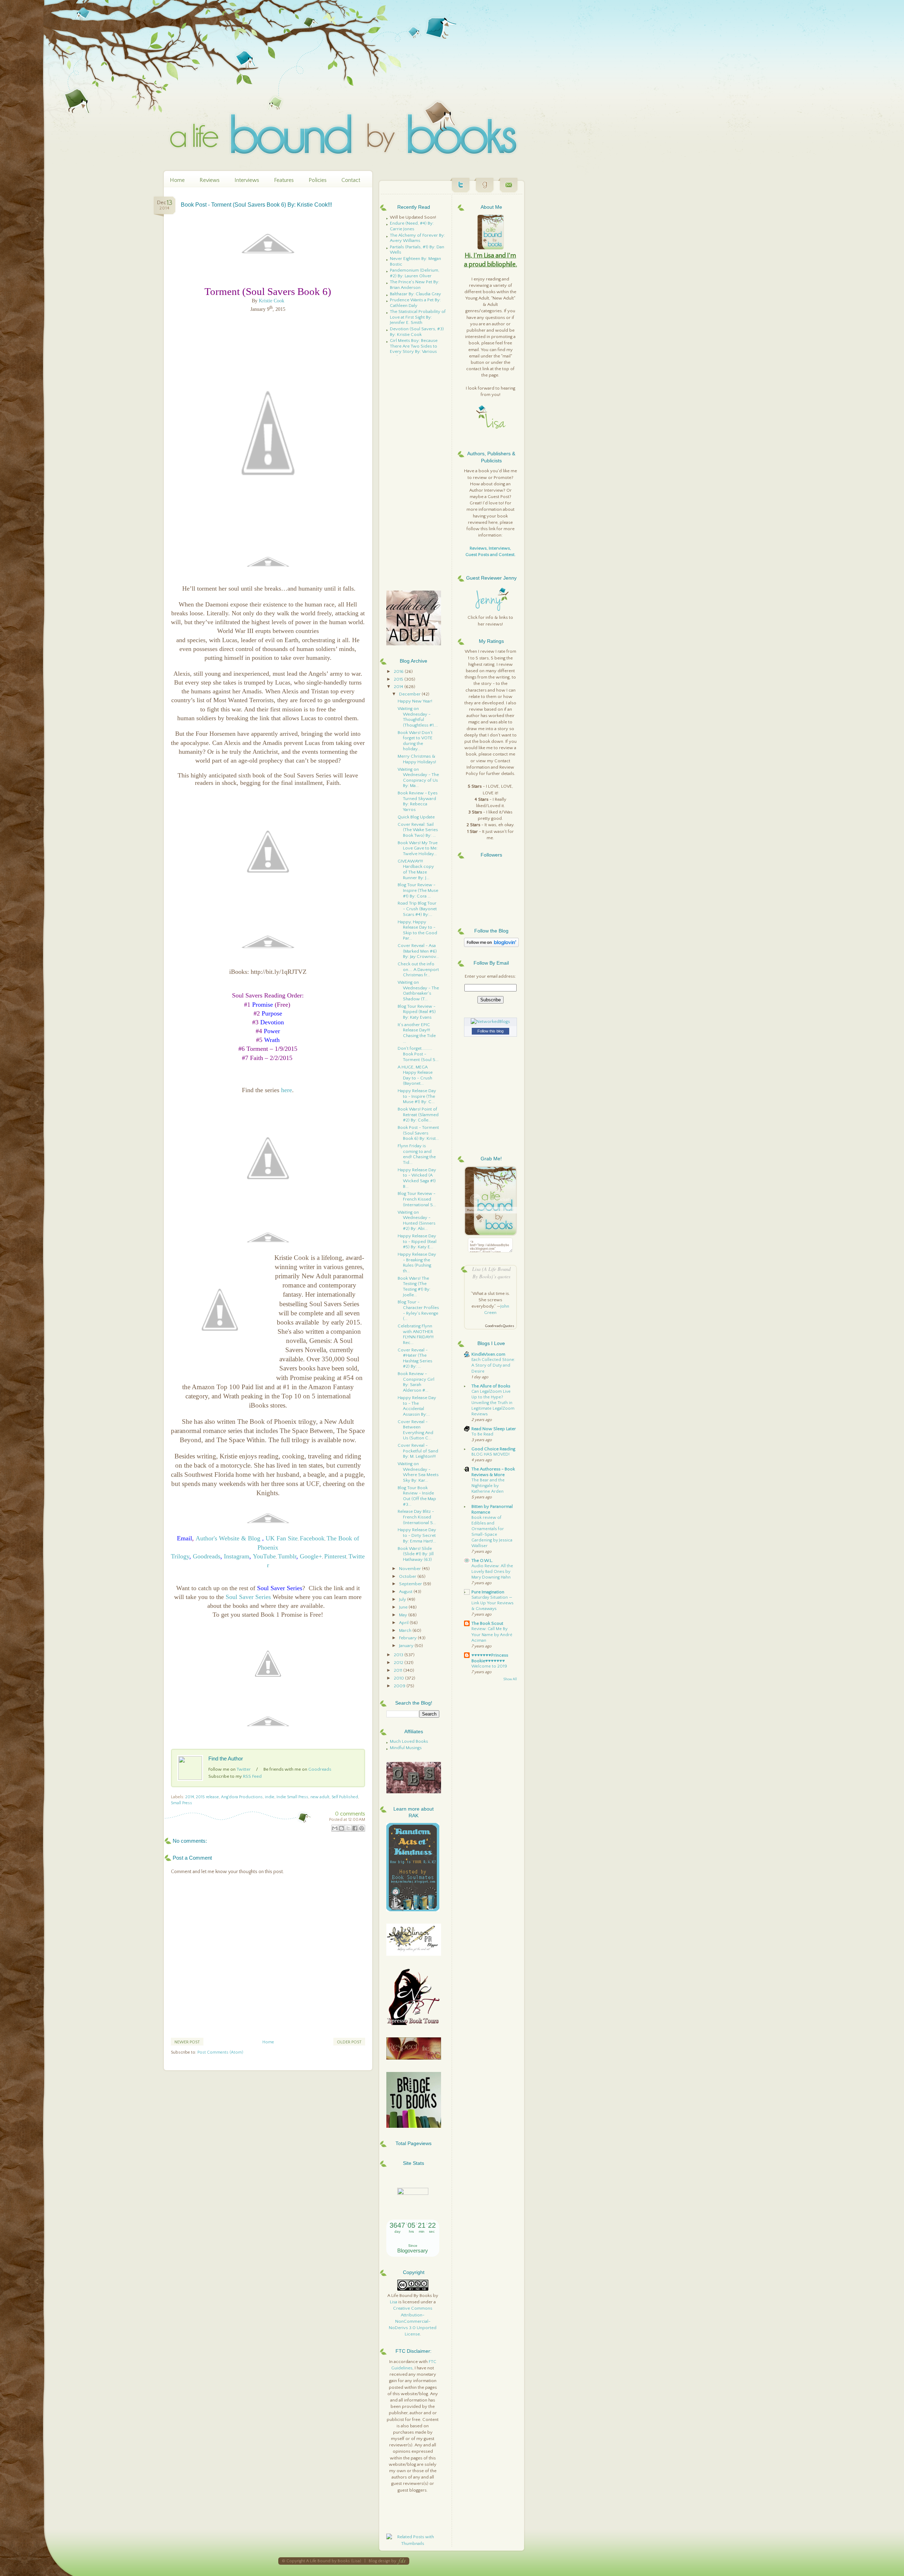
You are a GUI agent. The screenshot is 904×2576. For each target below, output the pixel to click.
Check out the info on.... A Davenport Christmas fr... (418, 969)
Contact (351, 180)
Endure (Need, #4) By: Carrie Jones (412, 226)
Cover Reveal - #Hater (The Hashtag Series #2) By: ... (415, 1358)
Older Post (349, 2042)
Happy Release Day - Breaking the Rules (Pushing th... (417, 1263)
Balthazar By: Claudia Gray (415, 294)
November (411, 1569)
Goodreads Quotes (499, 1326)
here (287, 1090)
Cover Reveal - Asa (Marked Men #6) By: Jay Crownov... (418, 951)
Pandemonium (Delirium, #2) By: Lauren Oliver (415, 273)
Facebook (312, 1538)
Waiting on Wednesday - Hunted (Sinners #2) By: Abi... (417, 1221)
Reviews (210, 180)
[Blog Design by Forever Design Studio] (402, 2561)
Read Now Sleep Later (494, 1429)
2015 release (207, 1797)
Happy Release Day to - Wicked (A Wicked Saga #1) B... (417, 1178)
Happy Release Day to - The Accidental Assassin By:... (417, 1406)
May (404, 1615)
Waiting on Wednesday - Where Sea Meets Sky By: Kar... (418, 1472)
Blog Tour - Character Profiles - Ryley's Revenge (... (418, 1310)
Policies (318, 180)
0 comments (350, 1814)
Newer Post (187, 2042)
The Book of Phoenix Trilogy (265, 1547)
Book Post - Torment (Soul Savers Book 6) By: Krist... (418, 1133)
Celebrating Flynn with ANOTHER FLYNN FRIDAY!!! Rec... (416, 1334)
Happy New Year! (415, 701)
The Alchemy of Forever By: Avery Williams (417, 238)
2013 (399, 1655)
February (408, 1638)
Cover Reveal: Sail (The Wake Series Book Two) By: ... (418, 830)
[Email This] (335, 1828)
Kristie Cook (272, 301)
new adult (320, 1797)
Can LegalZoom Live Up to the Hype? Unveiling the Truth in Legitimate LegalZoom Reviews (493, 1403)
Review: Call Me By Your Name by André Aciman (492, 1635)
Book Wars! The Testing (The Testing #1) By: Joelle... (414, 1287)
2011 (399, 1670)
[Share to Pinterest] (362, 1828)
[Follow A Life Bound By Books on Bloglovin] (491, 946)
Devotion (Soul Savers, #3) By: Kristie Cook (417, 332)
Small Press (182, 1803)
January (407, 1646)
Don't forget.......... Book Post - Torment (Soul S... (418, 1054)
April (404, 1623)
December (410, 694)
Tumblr (287, 1556)
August (406, 1592)
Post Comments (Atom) (220, 2052)
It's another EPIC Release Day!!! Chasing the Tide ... (417, 1033)
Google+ (311, 1556)
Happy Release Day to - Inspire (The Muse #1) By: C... (417, 1096)
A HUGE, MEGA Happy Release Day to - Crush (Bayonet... (415, 1075)
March (406, 1630)
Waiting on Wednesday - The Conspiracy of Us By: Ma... (418, 778)
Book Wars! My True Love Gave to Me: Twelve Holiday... (418, 848)
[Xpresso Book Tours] (414, 2024)
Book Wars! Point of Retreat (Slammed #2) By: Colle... (418, 1115)
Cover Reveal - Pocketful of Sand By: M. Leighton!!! (418, 1451)
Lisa (394, 2302)
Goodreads (207, 1556)
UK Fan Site (282, 1538)
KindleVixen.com (488, 1354)
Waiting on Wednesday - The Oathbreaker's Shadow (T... (418, 991)
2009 (400, 1686)
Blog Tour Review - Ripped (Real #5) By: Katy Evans (417, 1012)
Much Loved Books (409, 1741)
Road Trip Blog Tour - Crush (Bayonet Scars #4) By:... (417, 909)
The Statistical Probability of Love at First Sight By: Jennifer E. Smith (418, 317)
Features (284, 180)
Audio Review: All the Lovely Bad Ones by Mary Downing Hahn (492, 1572)
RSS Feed (252, 1776)
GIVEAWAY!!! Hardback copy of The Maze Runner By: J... (416, 869)
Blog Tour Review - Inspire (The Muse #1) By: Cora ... (418, 890)
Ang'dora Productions (242, 1797)
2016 (399, 671)
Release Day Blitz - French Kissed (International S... (417, 1517)
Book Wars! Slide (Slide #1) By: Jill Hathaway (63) (416, 1554)
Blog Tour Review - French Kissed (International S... (417, 1199)
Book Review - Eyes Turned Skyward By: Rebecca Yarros (418, 801)
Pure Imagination (488, 1592)
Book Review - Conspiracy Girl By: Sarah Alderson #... (416, 1382)
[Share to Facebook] (355, 1828)
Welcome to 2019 (489, 1666)
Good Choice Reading (493, 1449)
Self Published (345, 1797)
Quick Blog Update (416, 817)
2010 (399, 1678)
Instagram (237, 1556)
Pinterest (335, 1556)
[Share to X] (348, 1828)
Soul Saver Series (248, 1597)
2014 (190, 1797)
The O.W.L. (482, 1561)
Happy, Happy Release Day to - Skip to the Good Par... (417, 930)
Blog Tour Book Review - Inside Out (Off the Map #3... (417, 1496)
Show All (510, 1679)
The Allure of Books (491, 1386)
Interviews (247, 180)
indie (270, 1797)
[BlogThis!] (341, 1828)
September (411, 1584)
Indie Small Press (292, 1797)
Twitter (244, 1769)
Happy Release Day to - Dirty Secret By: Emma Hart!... (417, 1535)
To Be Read (482, 1434)
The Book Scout (487, 1623)
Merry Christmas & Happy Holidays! (417, 759)
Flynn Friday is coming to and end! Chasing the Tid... (417, 1154)
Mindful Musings (406, 1748)
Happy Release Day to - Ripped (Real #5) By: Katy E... (417, 1241)
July (403, 1599)
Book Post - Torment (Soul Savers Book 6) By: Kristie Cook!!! (256, 205)
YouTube (264, 1556)
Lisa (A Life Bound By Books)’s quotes (491, 1273)
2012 (399, 1663)
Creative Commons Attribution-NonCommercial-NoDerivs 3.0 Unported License (413, 2321)
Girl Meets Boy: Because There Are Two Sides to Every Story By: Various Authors (414, 349)
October (408, 1576)
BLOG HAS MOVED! (490, 1454)
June (404, 1607)
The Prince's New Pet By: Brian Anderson (415, 285)
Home (177, 180)
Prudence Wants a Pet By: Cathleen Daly (415, 303)
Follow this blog (490, 1031)
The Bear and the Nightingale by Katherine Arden (488, 1486)
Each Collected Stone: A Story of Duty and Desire (493, 1365)
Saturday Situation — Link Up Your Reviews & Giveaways (492, 1603)
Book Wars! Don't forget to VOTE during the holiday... (415, 741)
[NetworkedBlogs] (490, 1021)
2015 (399, 679)
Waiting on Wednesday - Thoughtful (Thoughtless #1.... (418, 717)
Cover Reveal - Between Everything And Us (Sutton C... (415, 1430)
